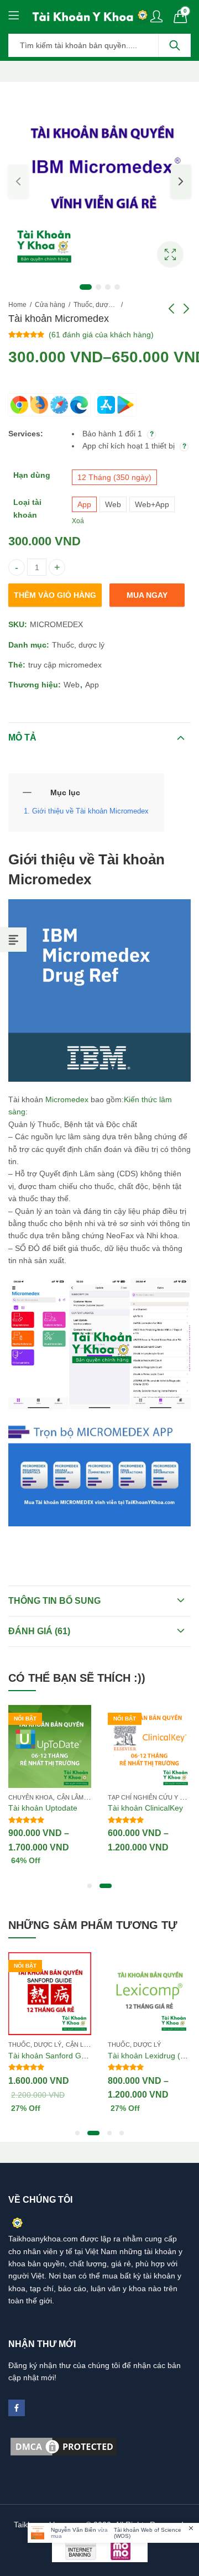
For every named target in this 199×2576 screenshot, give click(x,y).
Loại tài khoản (27, 508)
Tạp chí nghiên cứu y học (151, 1797)
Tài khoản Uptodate (43, 1808)
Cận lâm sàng (80, 1797)
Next (181, 181)
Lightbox (170, 254)
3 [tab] (108, 287)
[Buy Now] (113, 2533)
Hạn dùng (32, 475)
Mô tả (22, 737)
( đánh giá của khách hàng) (101, 335)
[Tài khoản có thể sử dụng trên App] (116, 405)
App (92, 685)
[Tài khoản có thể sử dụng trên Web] (49, 405)
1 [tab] (86, 287)
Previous (18, 181)
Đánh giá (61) (39, 1631)
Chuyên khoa (30, 1797)
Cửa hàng (50, 305)
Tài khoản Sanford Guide (52, 2056)
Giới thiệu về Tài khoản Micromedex (90, 811)
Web (72, 685)
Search (175, 45)
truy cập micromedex (65, 665)
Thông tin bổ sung (54, 1601)
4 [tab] (117, 287)
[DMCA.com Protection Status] (64, 2445)
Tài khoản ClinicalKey (145, 1808)
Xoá (78, 521)
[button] (90, 1886)
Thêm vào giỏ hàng (55, 595)
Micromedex (67, 1099)
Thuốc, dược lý (96, 305)
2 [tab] (98, 287)
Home (17, 305)
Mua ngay (147, 595)
